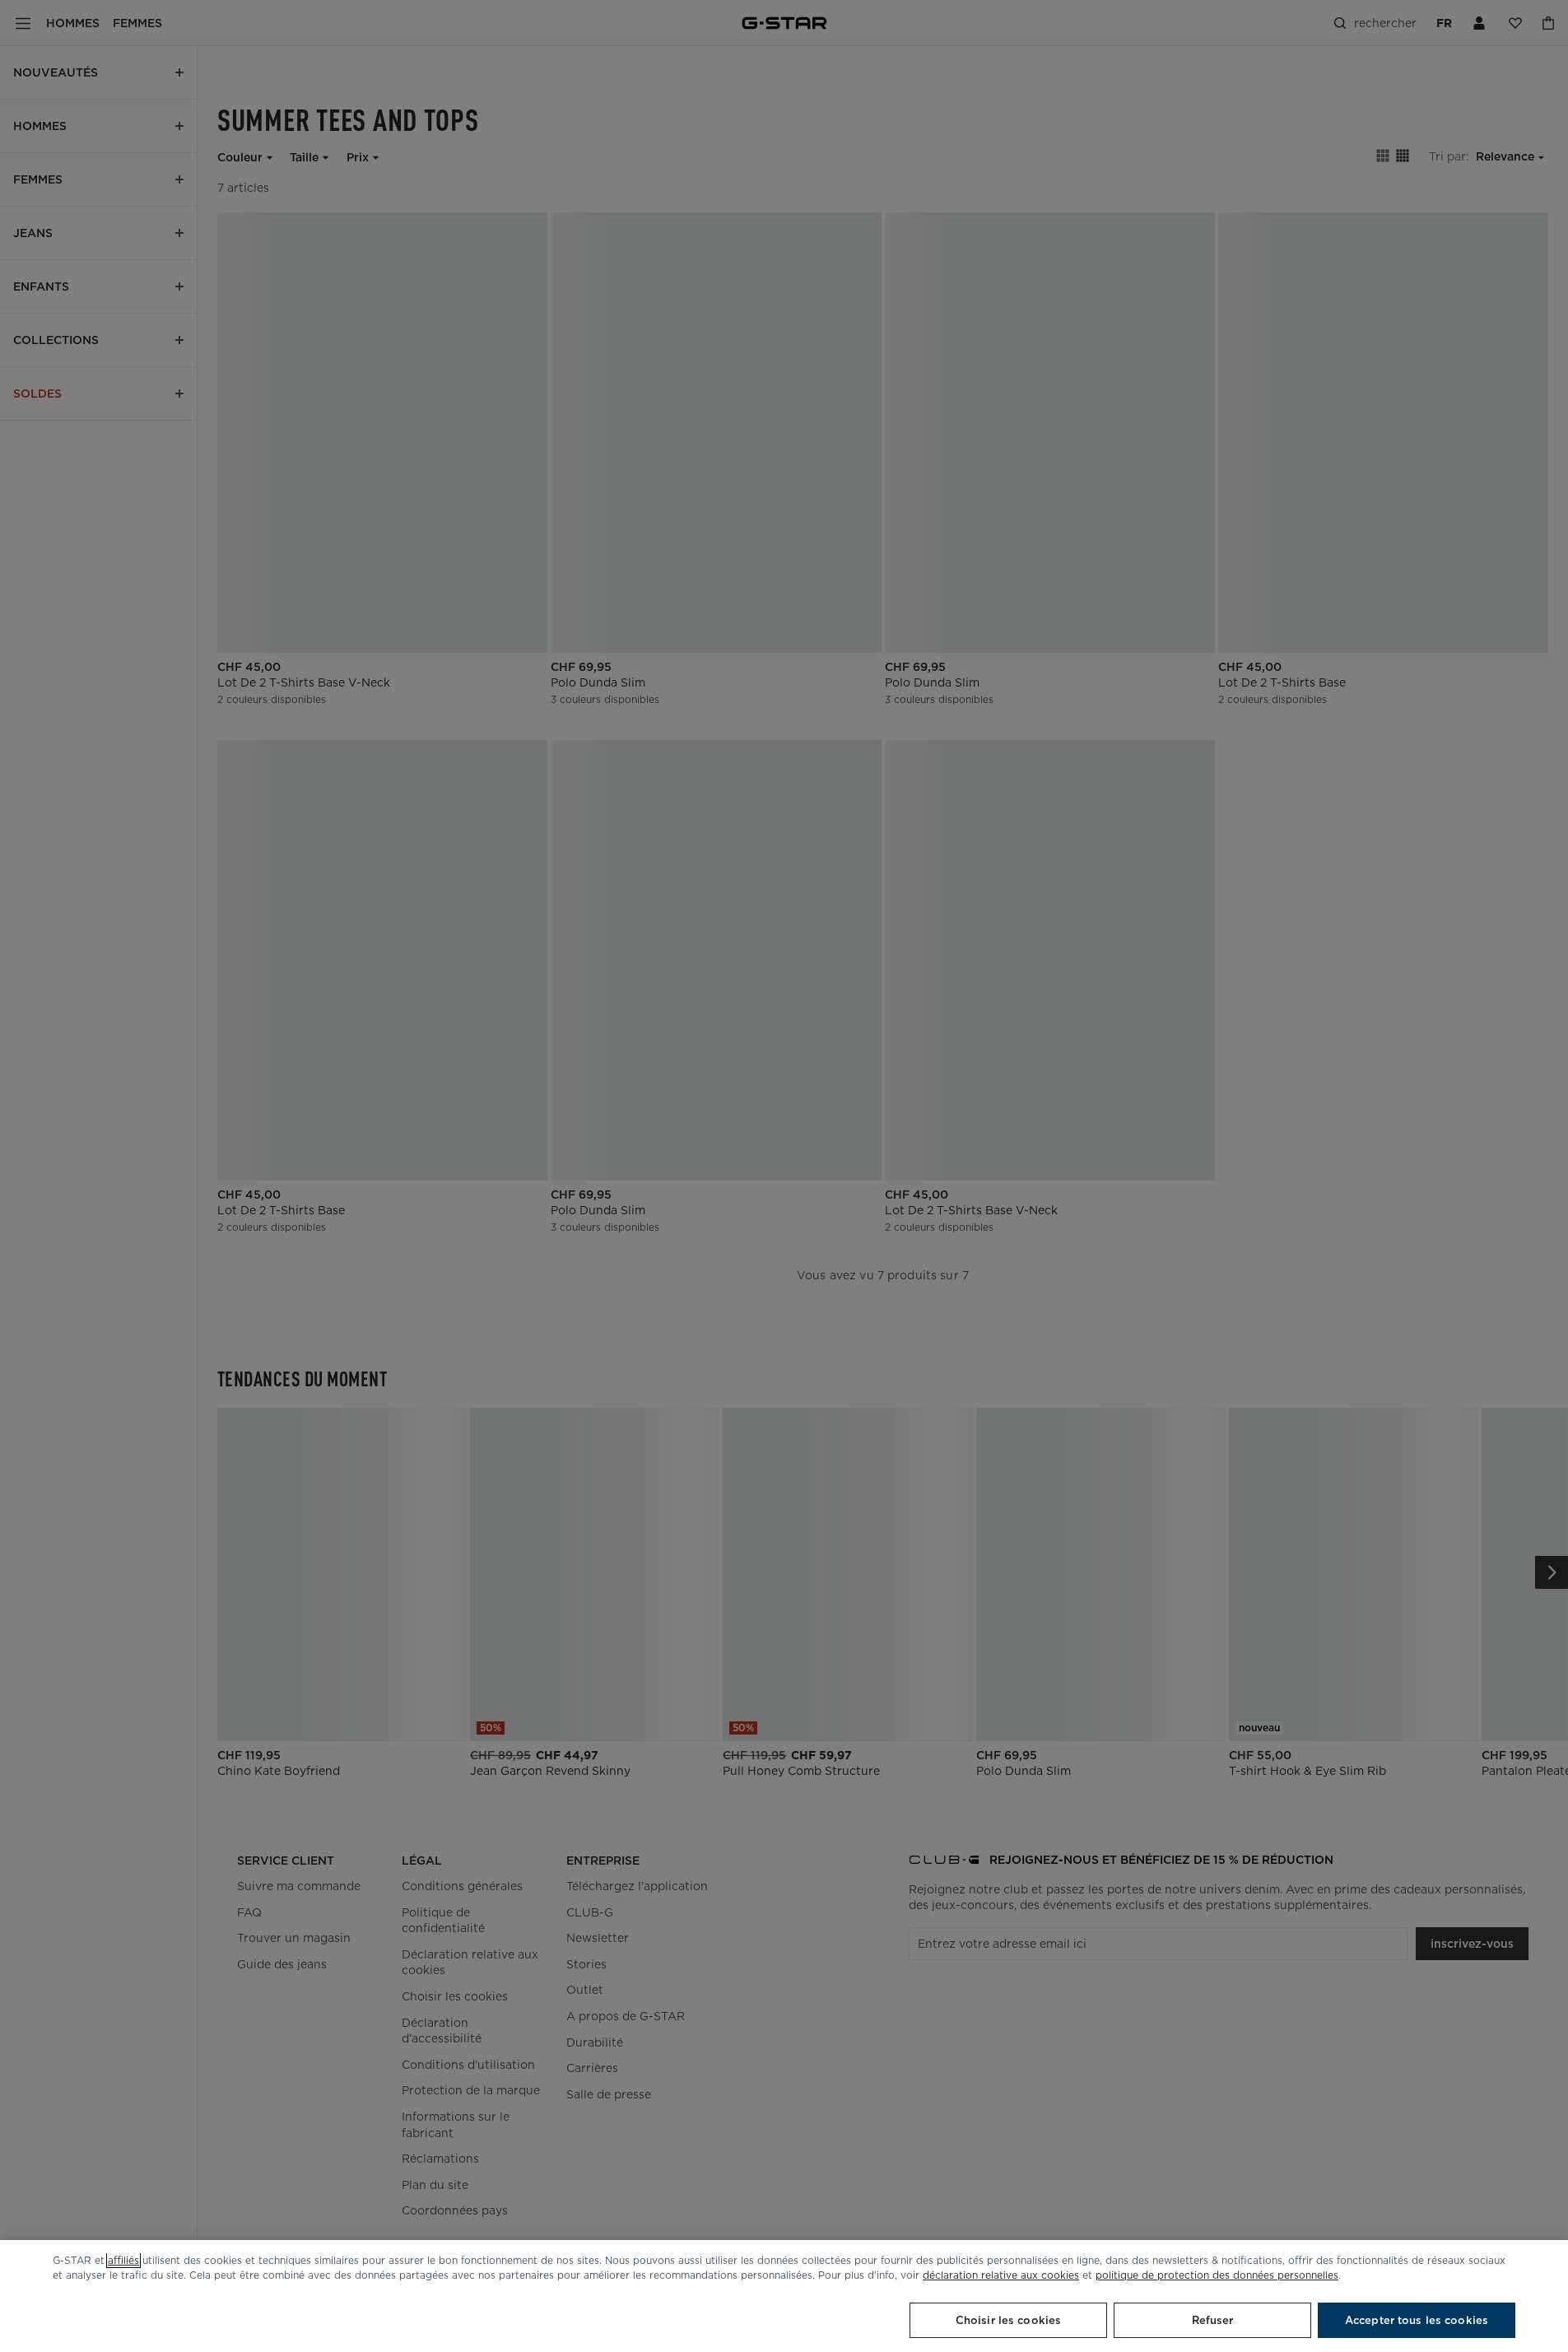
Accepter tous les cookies (1417, 2320)
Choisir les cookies (1008, 2320)
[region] (784, 2296)
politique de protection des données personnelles (1217, 2275)
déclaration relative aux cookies (1001, 2275)
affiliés (123, 2260)
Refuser (1213, 2320)
